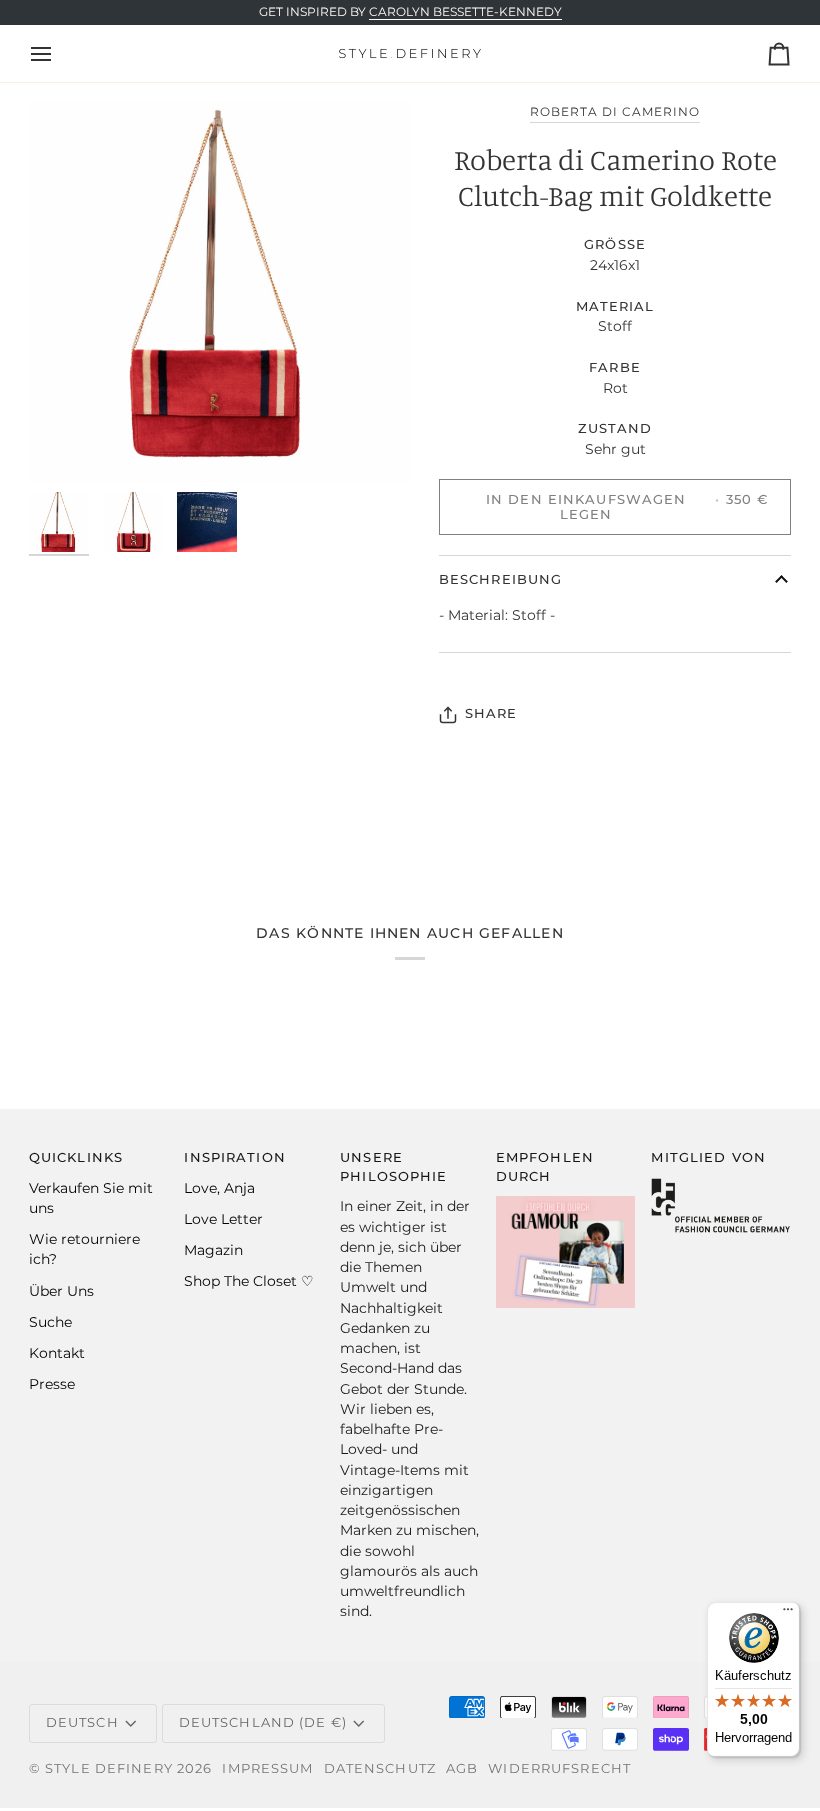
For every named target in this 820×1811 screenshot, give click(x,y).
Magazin (213, 1250)
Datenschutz (380, 1768)
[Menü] (788, 1614)
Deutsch (82, 1722)
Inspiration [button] (234, 1157)
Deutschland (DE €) (263, 1722)
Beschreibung (501, 579)
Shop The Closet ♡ (249, 1281)
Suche (50, 1322)
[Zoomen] (219, 291)
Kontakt (57, 1353)
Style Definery (109, 1768)
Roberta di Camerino (615, 112)
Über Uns (61, 1291)
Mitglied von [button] (708, 1157)
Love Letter (223, 1219)
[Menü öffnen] (59, 53)
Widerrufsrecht (559, 1768)
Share (491, 713)
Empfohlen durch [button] (545, 1167)
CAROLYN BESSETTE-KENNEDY (465, 12)
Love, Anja (219, 1188)
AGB (462, 1768)
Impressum (267, 1768)
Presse (52, 1384)
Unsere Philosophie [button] (393, 1167)
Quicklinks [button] (76, 1157)
